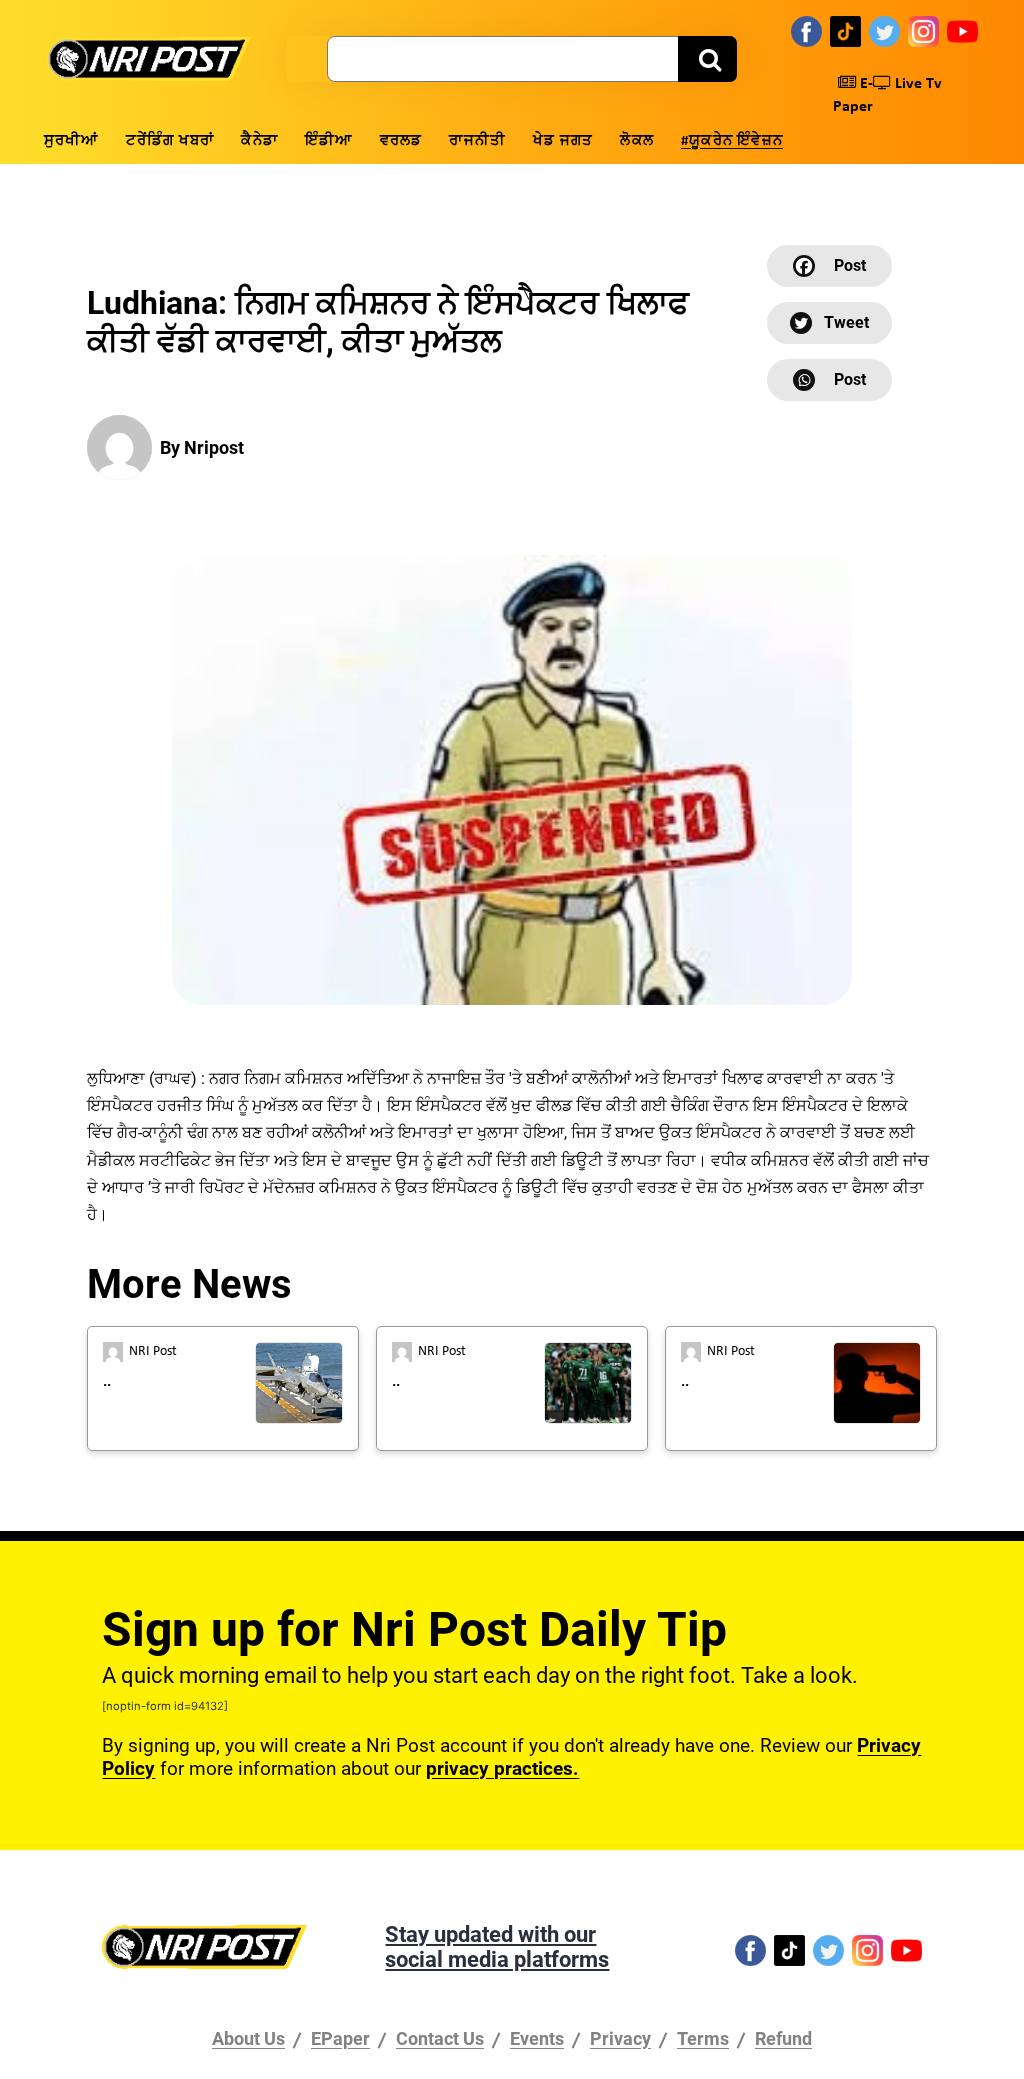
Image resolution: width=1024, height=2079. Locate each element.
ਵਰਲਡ (401, 141)
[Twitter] (884, 31)
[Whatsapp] (829, 380)
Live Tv (916, 84)
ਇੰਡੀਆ (329, 141)
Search (707, 59)
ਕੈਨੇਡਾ (259, 141)
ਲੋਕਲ (637, 141)
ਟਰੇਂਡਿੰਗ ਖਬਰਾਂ (170, 141)
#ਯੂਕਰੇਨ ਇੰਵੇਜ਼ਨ (732, 141)
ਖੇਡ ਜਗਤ (563, 141)
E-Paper (853, 95)
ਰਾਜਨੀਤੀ (477, 141)
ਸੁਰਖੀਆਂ (71, 141)
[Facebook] (806, 31)
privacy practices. (502, 1768)
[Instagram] (923, 31)
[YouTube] (962, 31)
